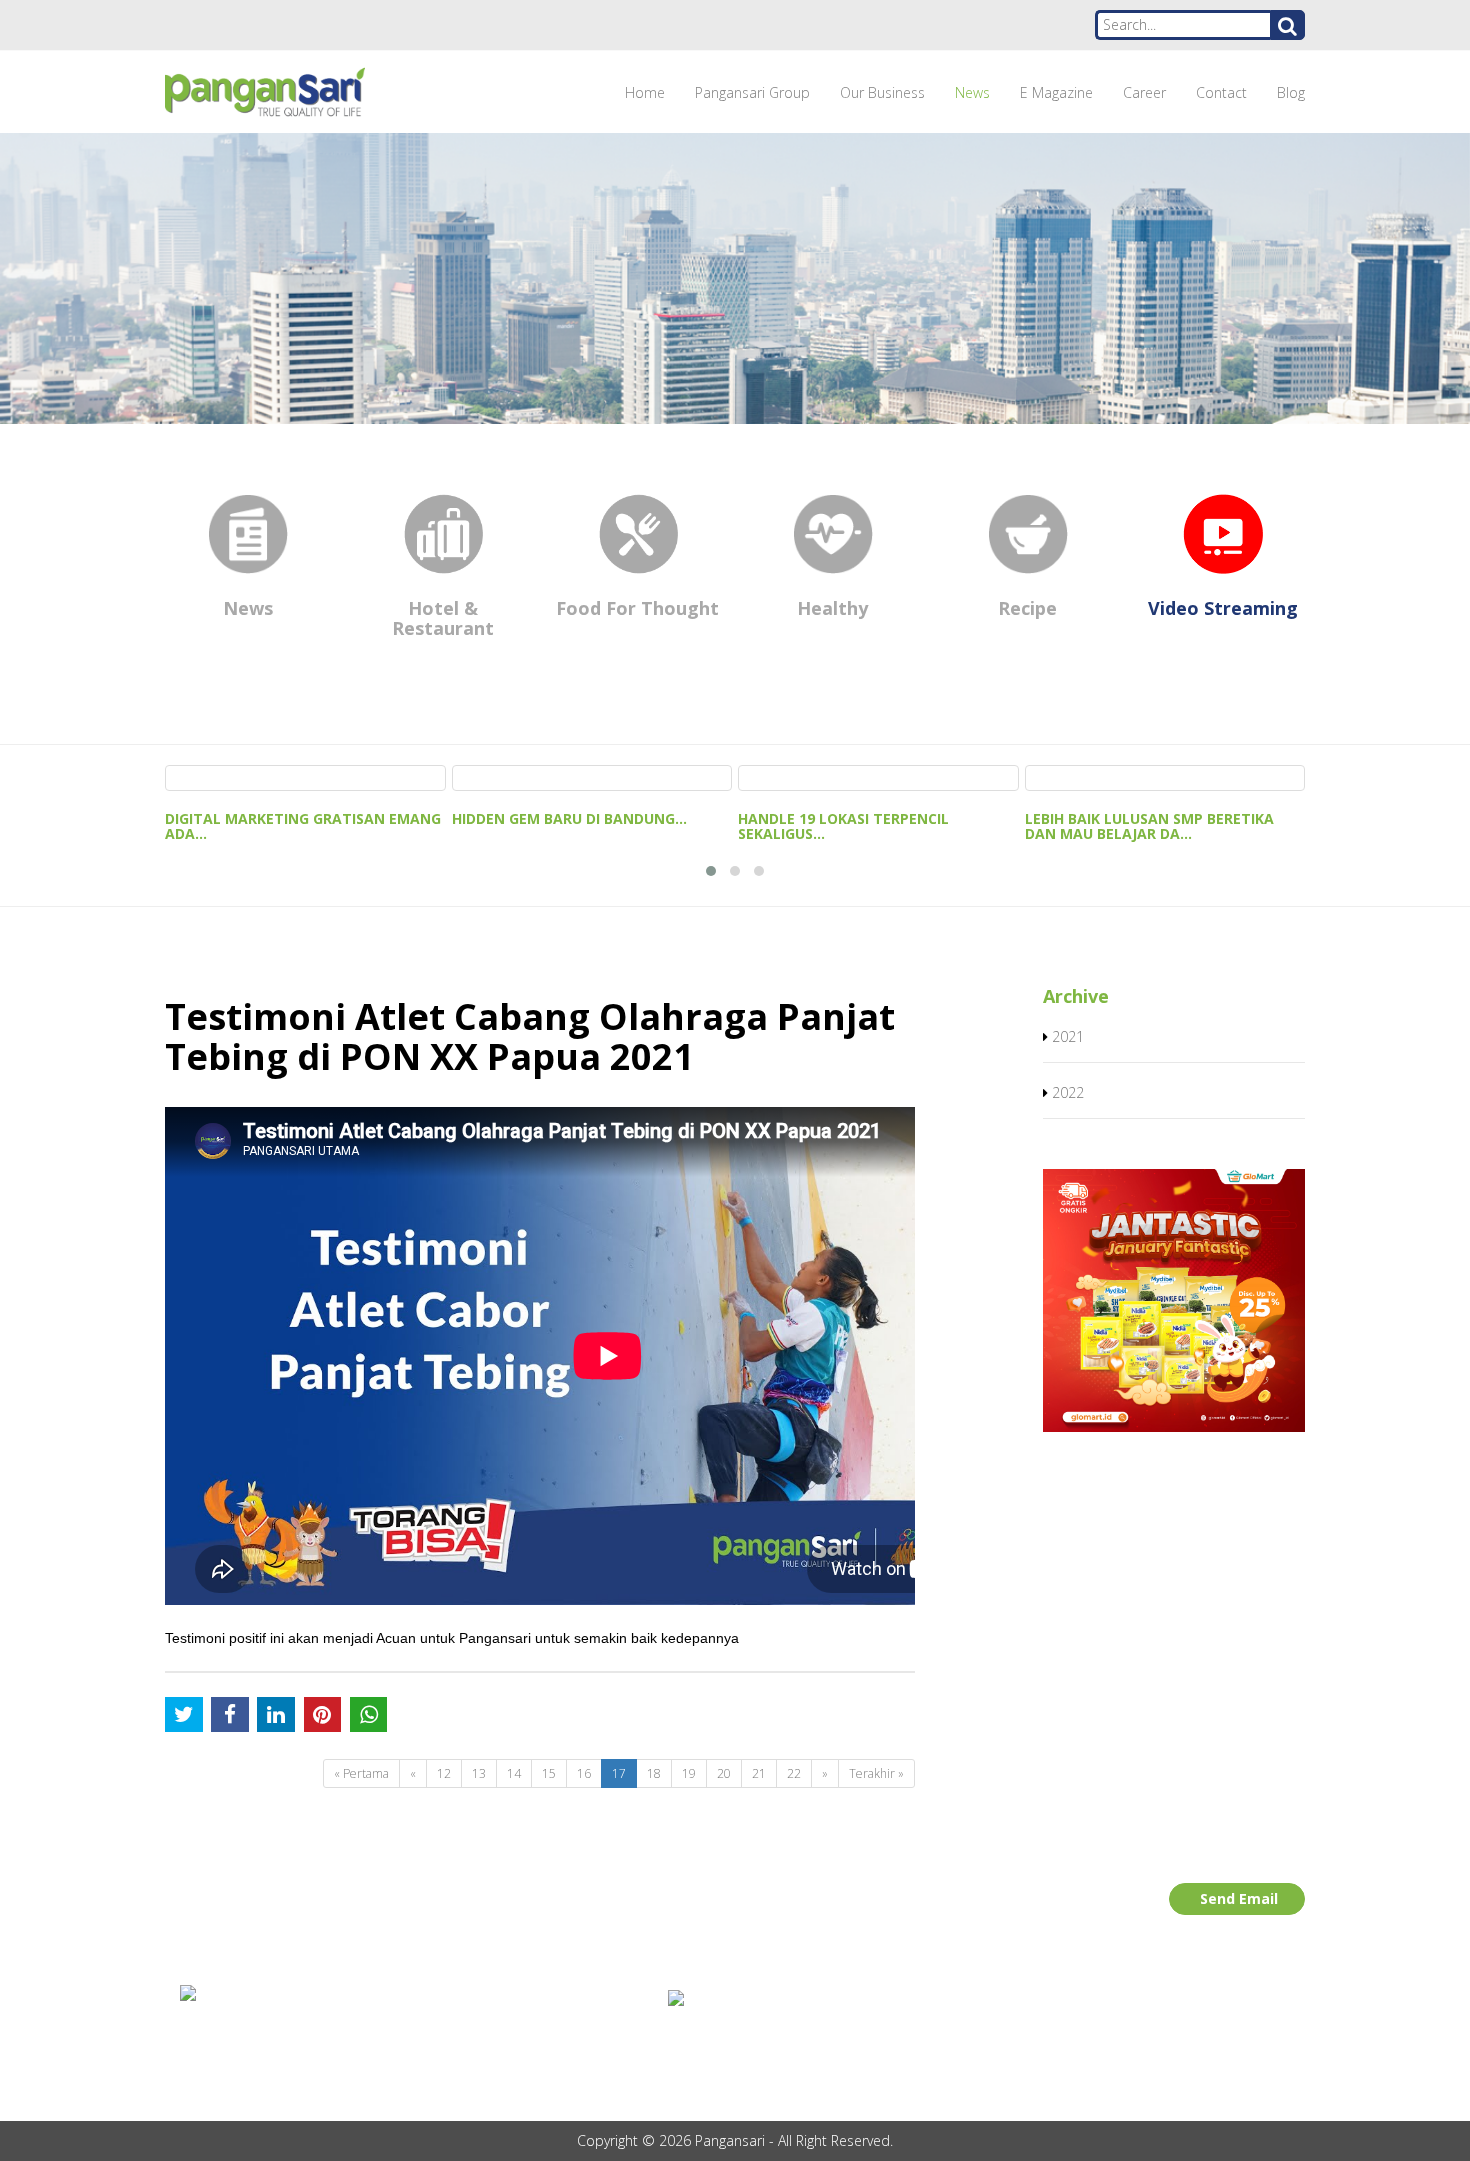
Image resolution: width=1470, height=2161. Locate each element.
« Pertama (361, 1773)
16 (584, 1773)
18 (654, 1773)
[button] (711, 871)
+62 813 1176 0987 (264, 2049)
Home (645, 92)
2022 (1068, 1092)
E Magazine (1056, 92)
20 (724, 1773)
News (972, 92)
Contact (1221, 92)
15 (549, 1773)
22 (794, 1773)
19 (689, 1773)
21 (759, 1773)
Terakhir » (876, 1773)
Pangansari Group (752, 92)
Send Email (1239, 1898)
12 (444, 1773)
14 (514, 1773)
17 (619, 1773)
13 (479, 1773)
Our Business (882, 92)
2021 (1068, 1036)
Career (1144, 92)
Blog (1291, 92)
